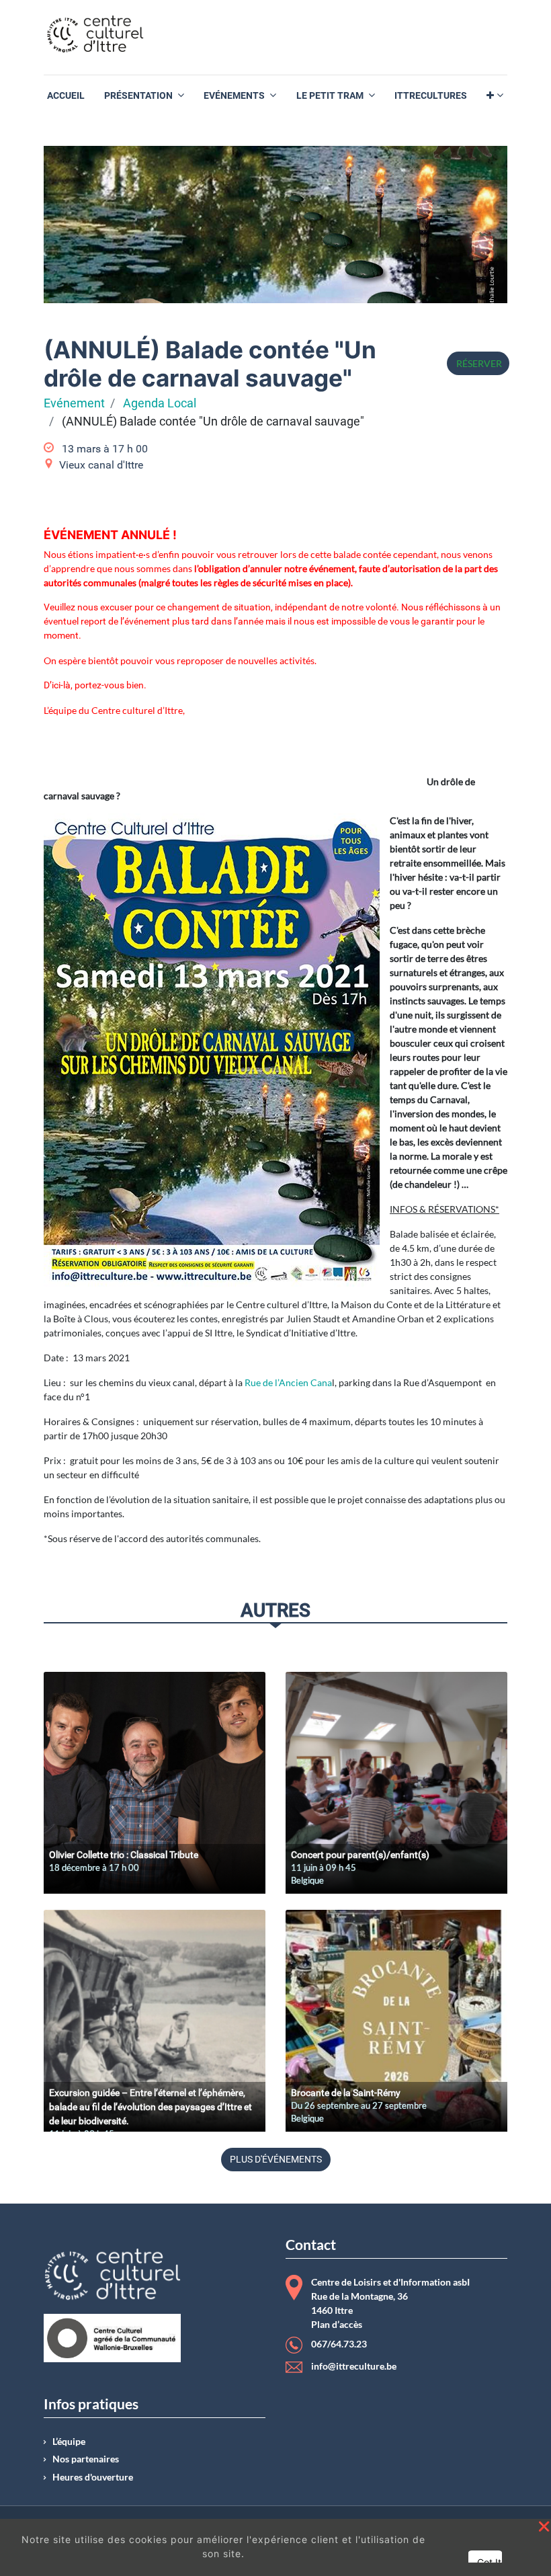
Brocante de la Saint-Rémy (346, 2093)
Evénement (74, 403)
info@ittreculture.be (354, 2366)
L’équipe (69, 2442)
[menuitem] (66, 96)
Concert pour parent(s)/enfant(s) (360, 1855)
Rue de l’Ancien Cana (288, 1382)
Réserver (478, 363)
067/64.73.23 (339, 2344)
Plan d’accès (337, 2325)
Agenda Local (160, 403)
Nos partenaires (86, 2459)
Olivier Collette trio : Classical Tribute (124, 1855)
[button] (495, 96)
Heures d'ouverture (93, 2477)
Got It (489, 2562)
